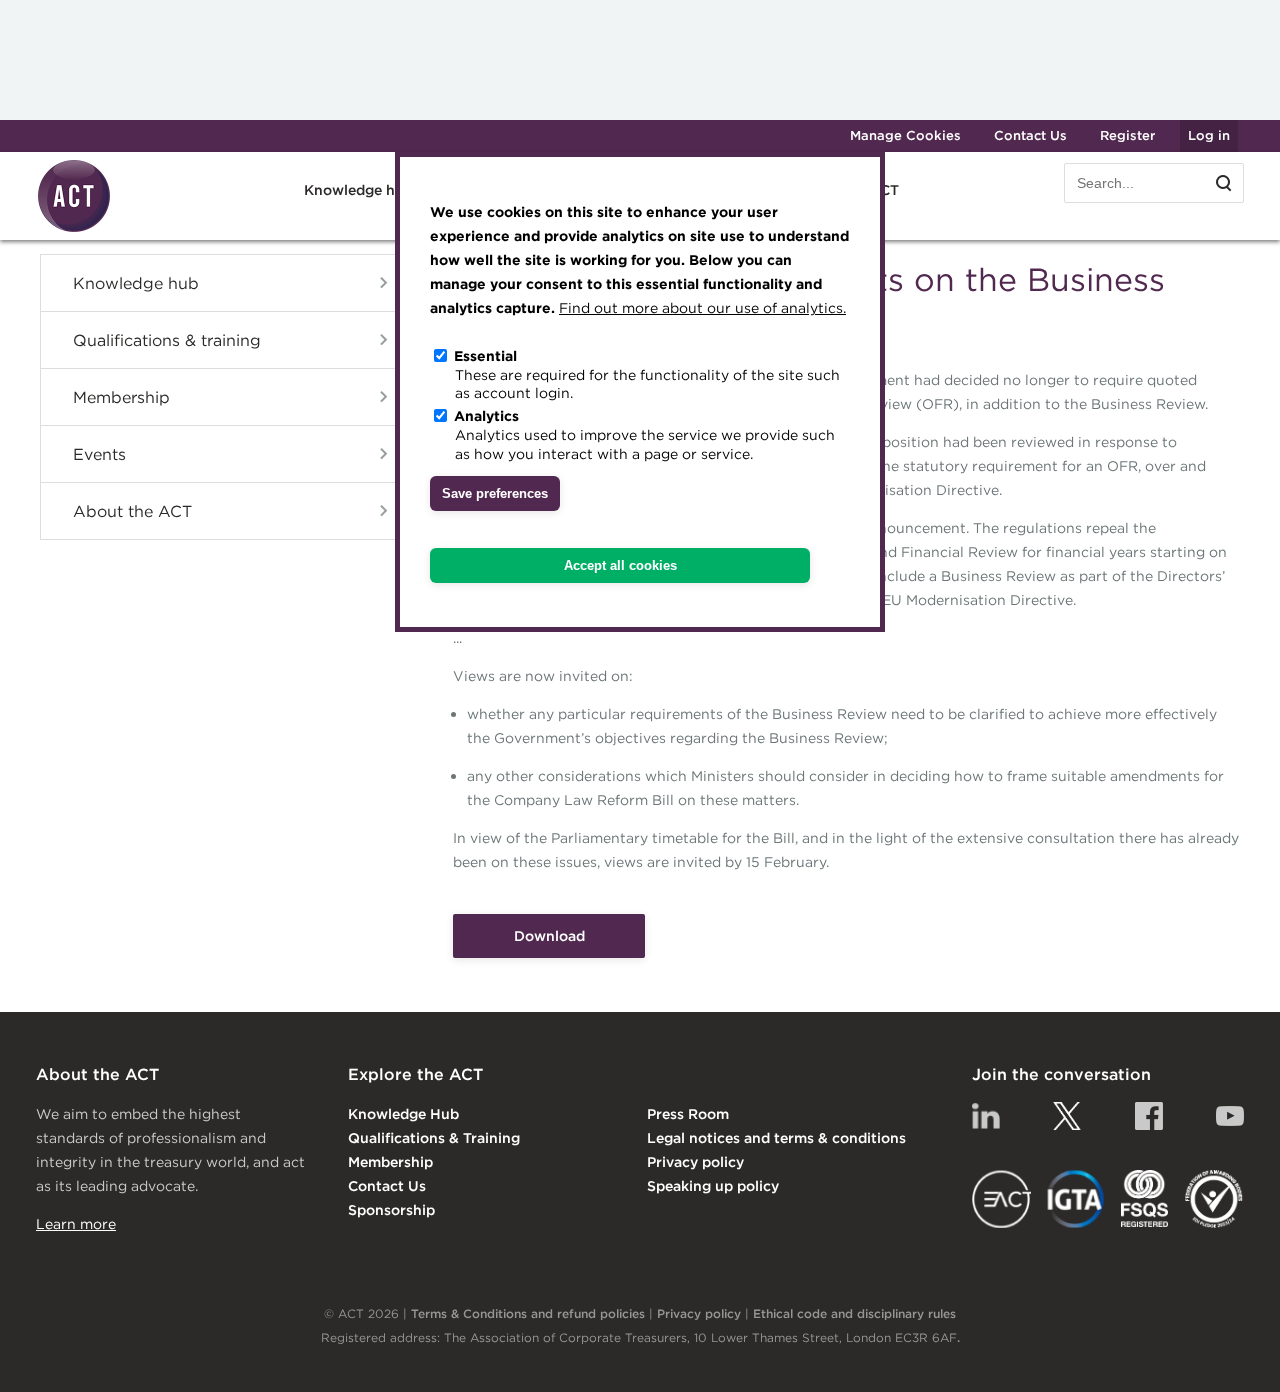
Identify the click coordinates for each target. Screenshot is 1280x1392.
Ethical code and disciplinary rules (854, 1313)
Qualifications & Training (434, 1138)
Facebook (1149, 1116)
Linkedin (986, 1116)
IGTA (1076, 1199)
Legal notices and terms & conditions (776, 1138)
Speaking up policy (713, 1186)
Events (99, 454)
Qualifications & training (167, 340)
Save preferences (495, 493)
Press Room (688, 1114)
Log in (1209, 135)
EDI (1214, 1199)
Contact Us (1030, 135)
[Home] (74, 229)
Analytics (486, 416)
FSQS (1144, 1199)
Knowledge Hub (403, 1114)
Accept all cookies (620, 565)
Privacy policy (695, 1162)
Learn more (76, 1224)
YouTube (1230, 1116)
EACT (1001, 1199)
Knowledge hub (136, 283)
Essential (485, 356)
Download (549, 936)
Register (1127, 135)
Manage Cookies (905, 135)
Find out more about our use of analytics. (702, 308)
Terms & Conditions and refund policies (528, 1313)
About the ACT (132, 511)
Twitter (1067, 1116)
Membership (121, 397)
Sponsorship (391, 1210)
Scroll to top (1232, 1354)
